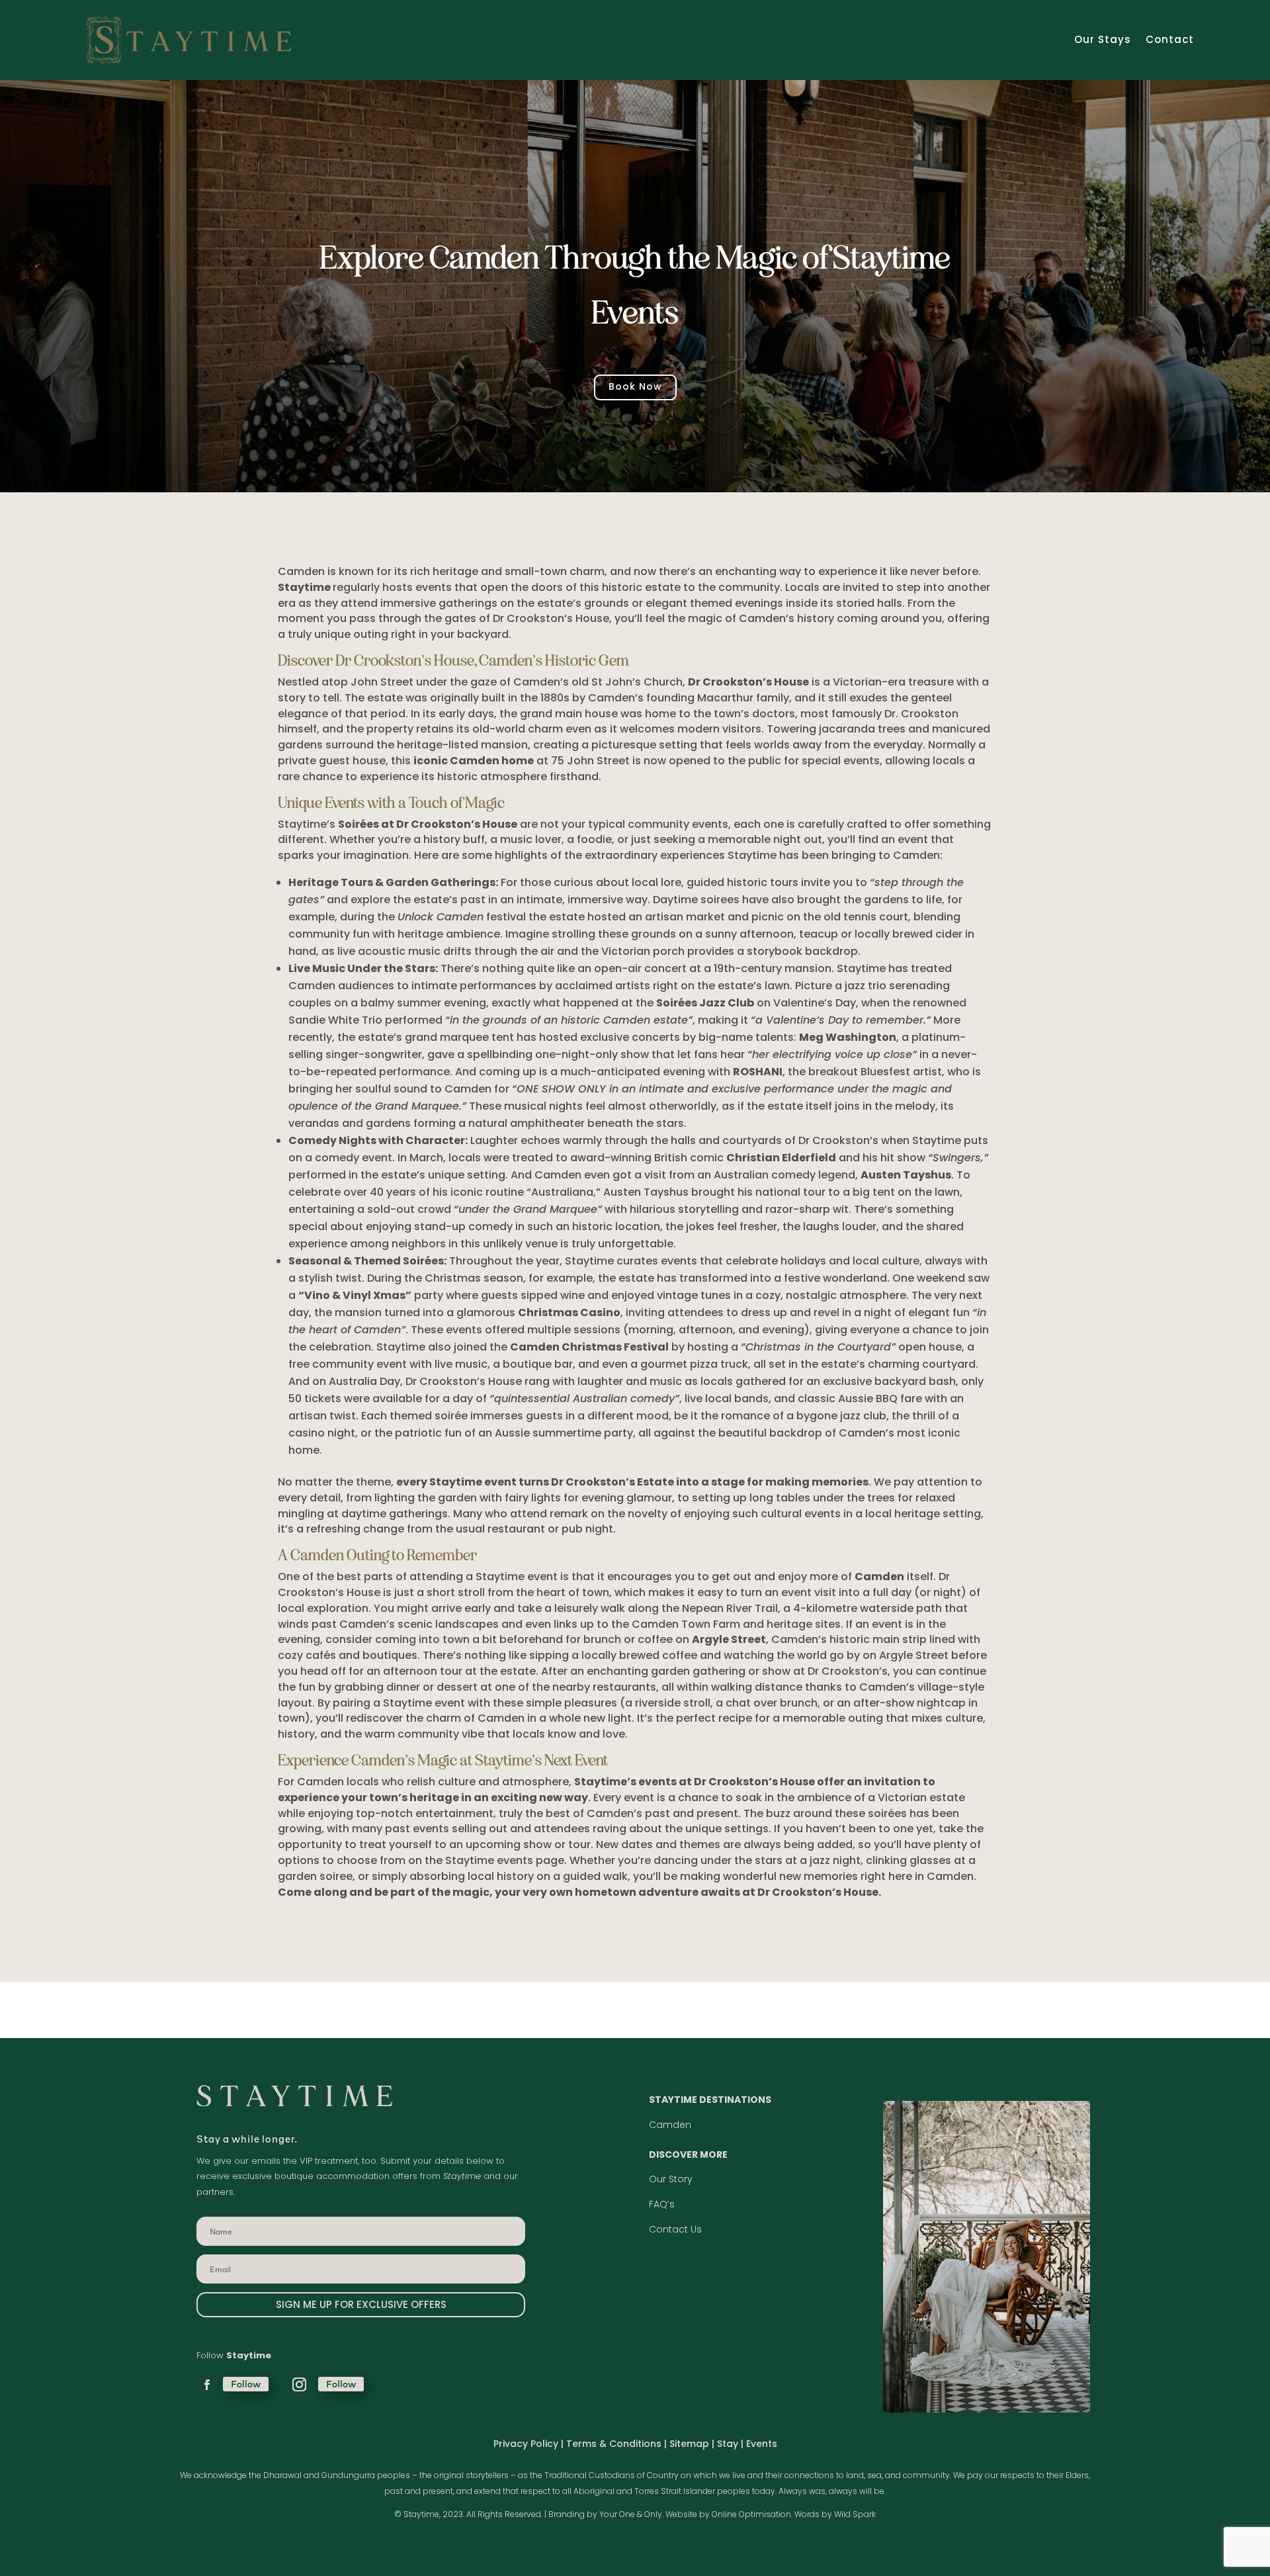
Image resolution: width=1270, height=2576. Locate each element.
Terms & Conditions (614, 2444)
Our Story (671, 2179)
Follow (246, 2384)
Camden (670, 2125)
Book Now (635, 386)
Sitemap (689, 2444)
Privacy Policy (526, 2444)
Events (762, 2444)
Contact (1170, 39)
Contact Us (675, 2229)
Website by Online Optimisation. (729, 2514)
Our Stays (1103, 39)
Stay (729, 2444)
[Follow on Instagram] (299, 2385)
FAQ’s (662, 2204)
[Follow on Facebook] (207, 2385)
